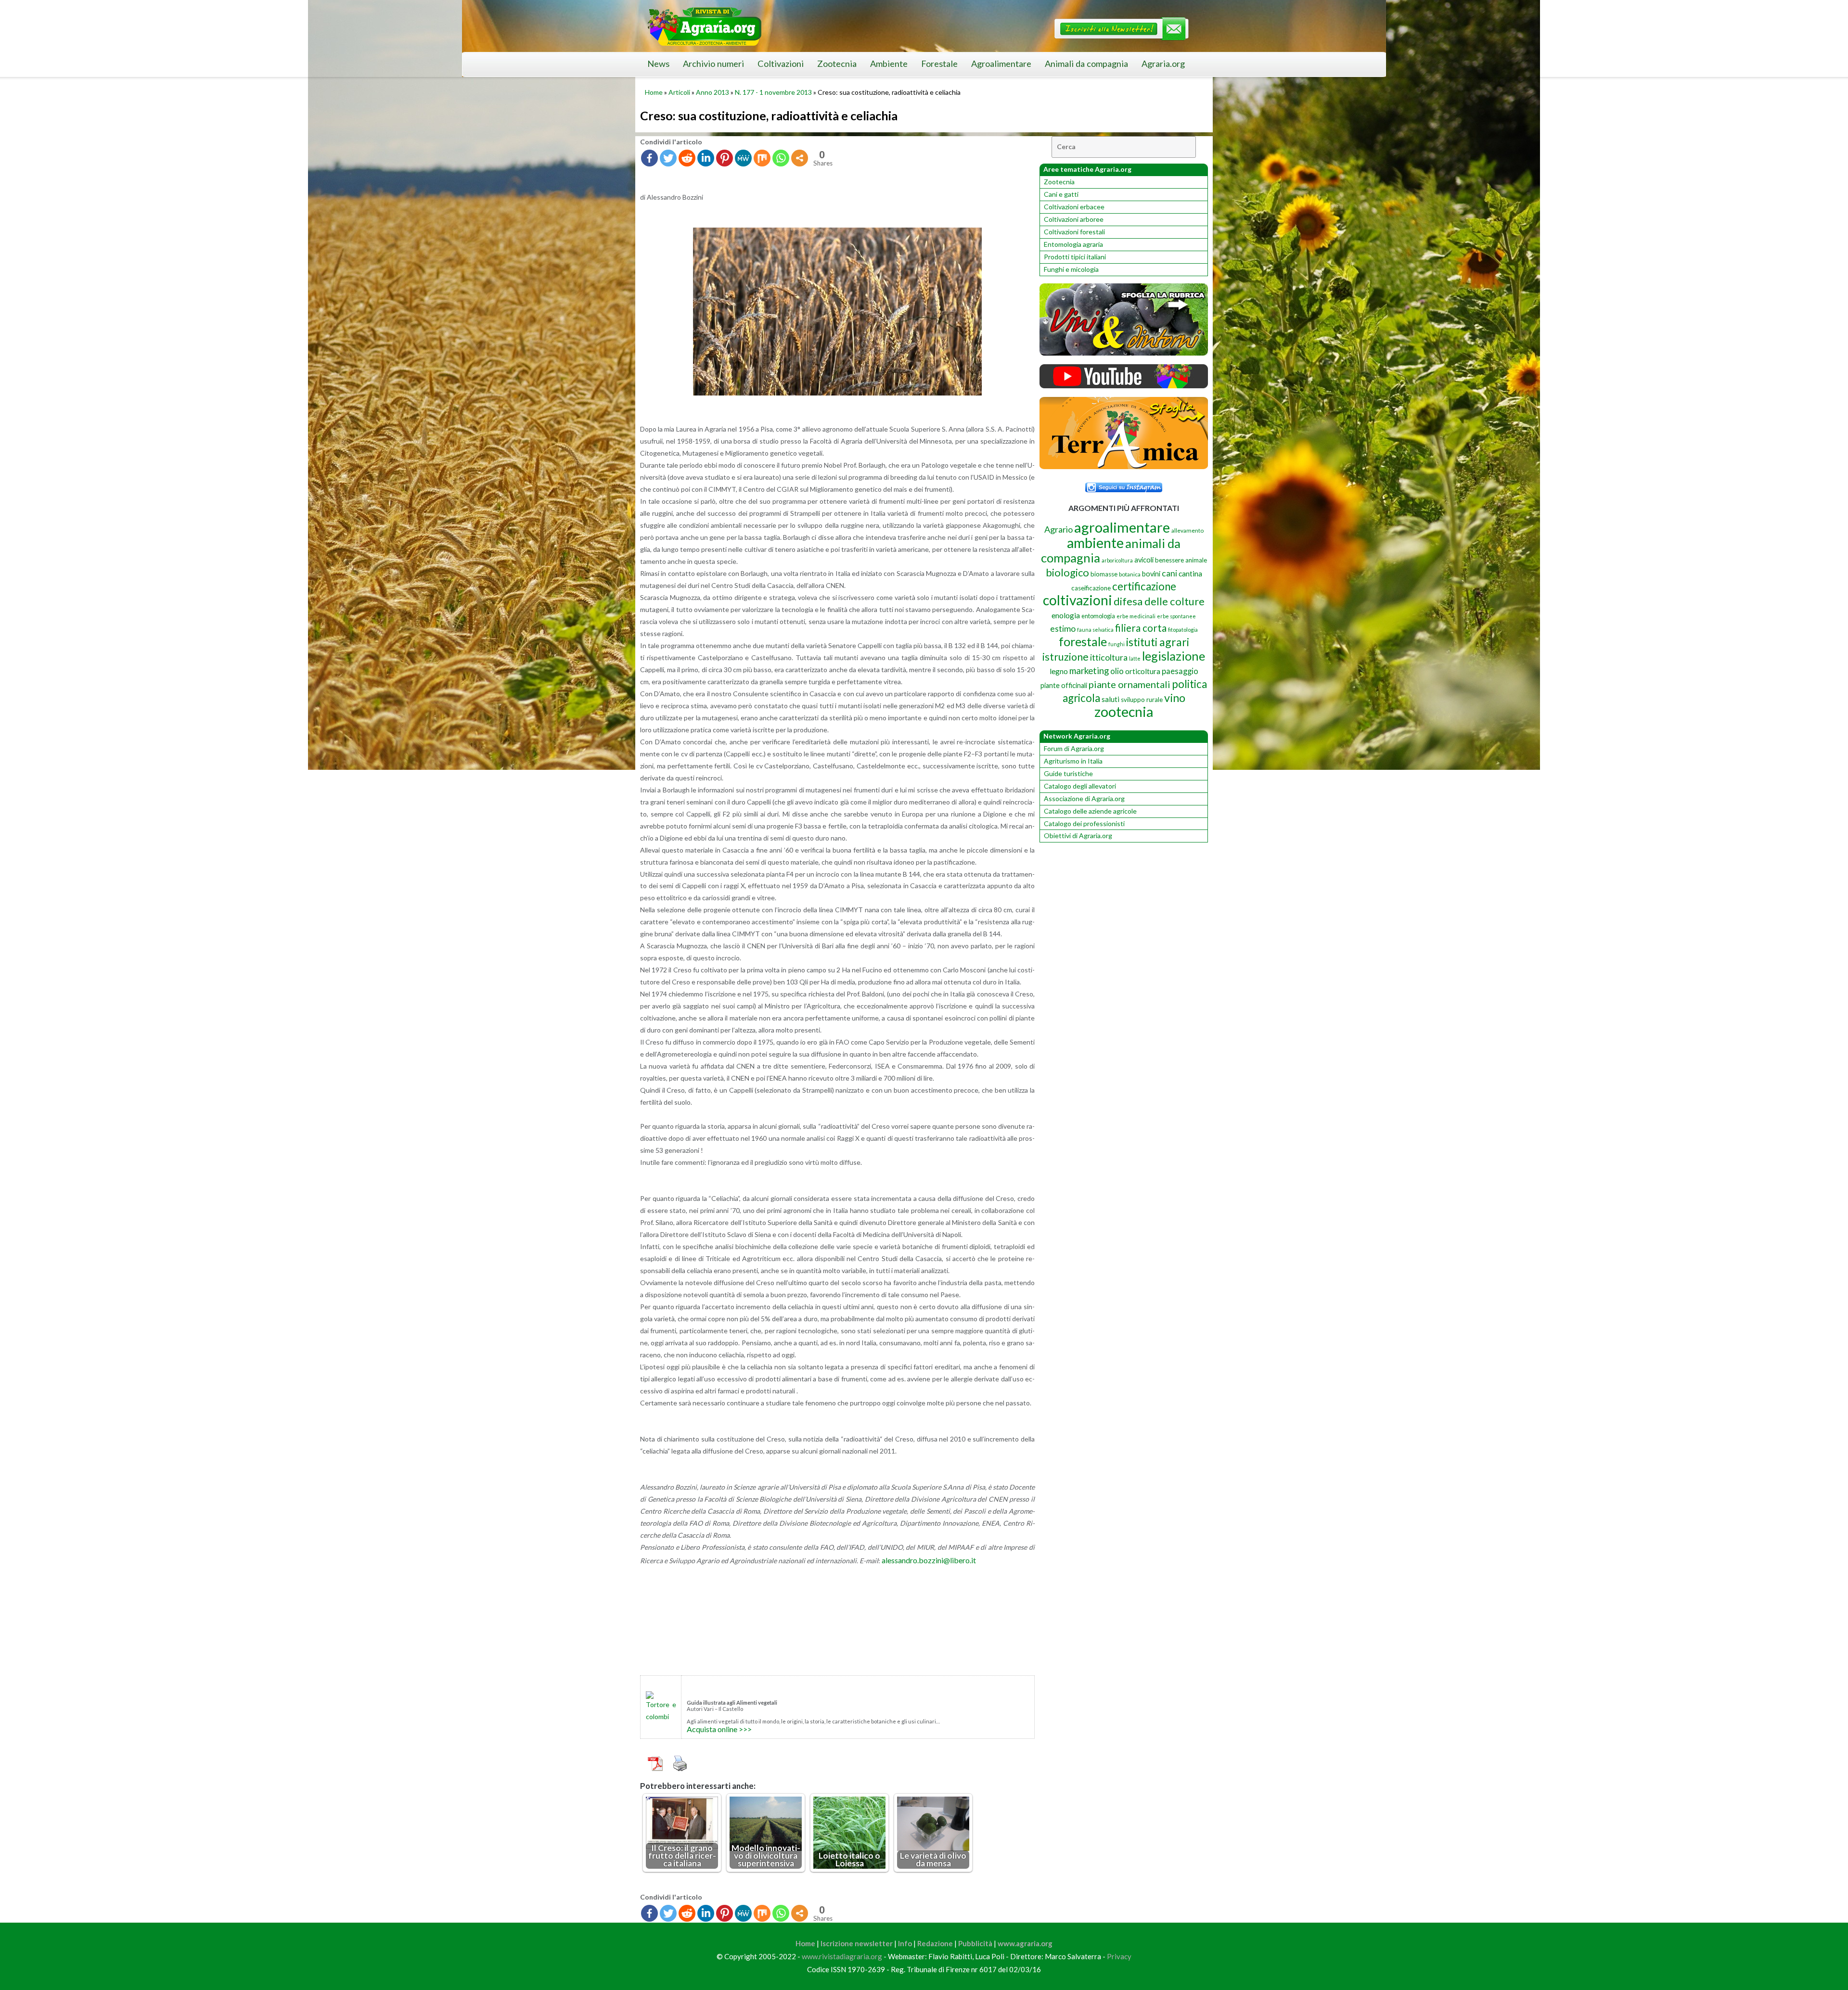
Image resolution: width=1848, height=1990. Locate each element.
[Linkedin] (706, 158)
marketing (1089, 670)
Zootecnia (837, 64)
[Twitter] (668, 158)
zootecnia (1124, 712)
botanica (1130, 574)
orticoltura (1143, 671)
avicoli (1144, 560)
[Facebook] (649, 158)
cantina (1190, 573)
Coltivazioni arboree (1074, 219)
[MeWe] (743, 158)
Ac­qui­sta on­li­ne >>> (719, 1729)
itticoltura (1109, 657)
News (658, 64)
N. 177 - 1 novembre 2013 (773, 92)
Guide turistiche (1068, 773)
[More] (800, 158)
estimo (1063, 628)
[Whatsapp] (781, 158)
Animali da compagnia (1086, 64)
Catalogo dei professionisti (1084, 823)
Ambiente (889, 64)
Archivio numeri (713, 64)
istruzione (1065, 657)
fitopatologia (1183, 630)
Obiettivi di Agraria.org (1078, 836)
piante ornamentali (1129, 684)
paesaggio (1180, 671)
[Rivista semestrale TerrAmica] (1124, 466)
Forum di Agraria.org (1074, 748)
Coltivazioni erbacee (1074, 207)
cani (1169, 573)
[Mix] (762, 158)
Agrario (1059, 529)
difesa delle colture (1159, 601)
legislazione (1174, 656)
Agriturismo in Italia (1073, 761)
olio (1117, 671)
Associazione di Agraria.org (1084, 798)
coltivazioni (1078, 600)
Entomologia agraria (1073, 244)
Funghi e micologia (1071, 269)
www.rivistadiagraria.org (842, 1956)
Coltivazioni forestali (1074, 232)
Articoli (679, 92)
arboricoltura (1117, 560)
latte (1135, 658)
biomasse (1104, 574)
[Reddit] (687, 158)
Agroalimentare (1001, 64)
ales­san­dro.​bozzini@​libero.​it (929, 1560)
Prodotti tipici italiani (1075, 257)
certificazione (1144, 586)
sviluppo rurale (1142, 700)
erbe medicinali (1136, 616)
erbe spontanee (1176, 616)
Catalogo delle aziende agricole (1090, 811)
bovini (1151, 574)
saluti (1110, 699)
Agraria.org (1163, 64)
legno (1059, 671)
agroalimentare (1122, 527)
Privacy (1119, 1956)
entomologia (1098, 616)
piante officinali (1064, 685)
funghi (1116, 644)
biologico (1067, 572)
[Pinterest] (725, 158)
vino (1175, 698)
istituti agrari (1158, 642)
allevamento (1187, 530)
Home (654, 92)
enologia (1066, 615)
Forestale (939, 64)
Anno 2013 (712, 92)
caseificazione (1091, 588)
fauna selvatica (1095, 630)
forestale (1083, 641)
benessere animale (1181, 560)
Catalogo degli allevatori (1080, 786)
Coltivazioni (781, 64)
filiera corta (1141, 628)
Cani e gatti (1061, 194)
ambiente (1095, 542)
